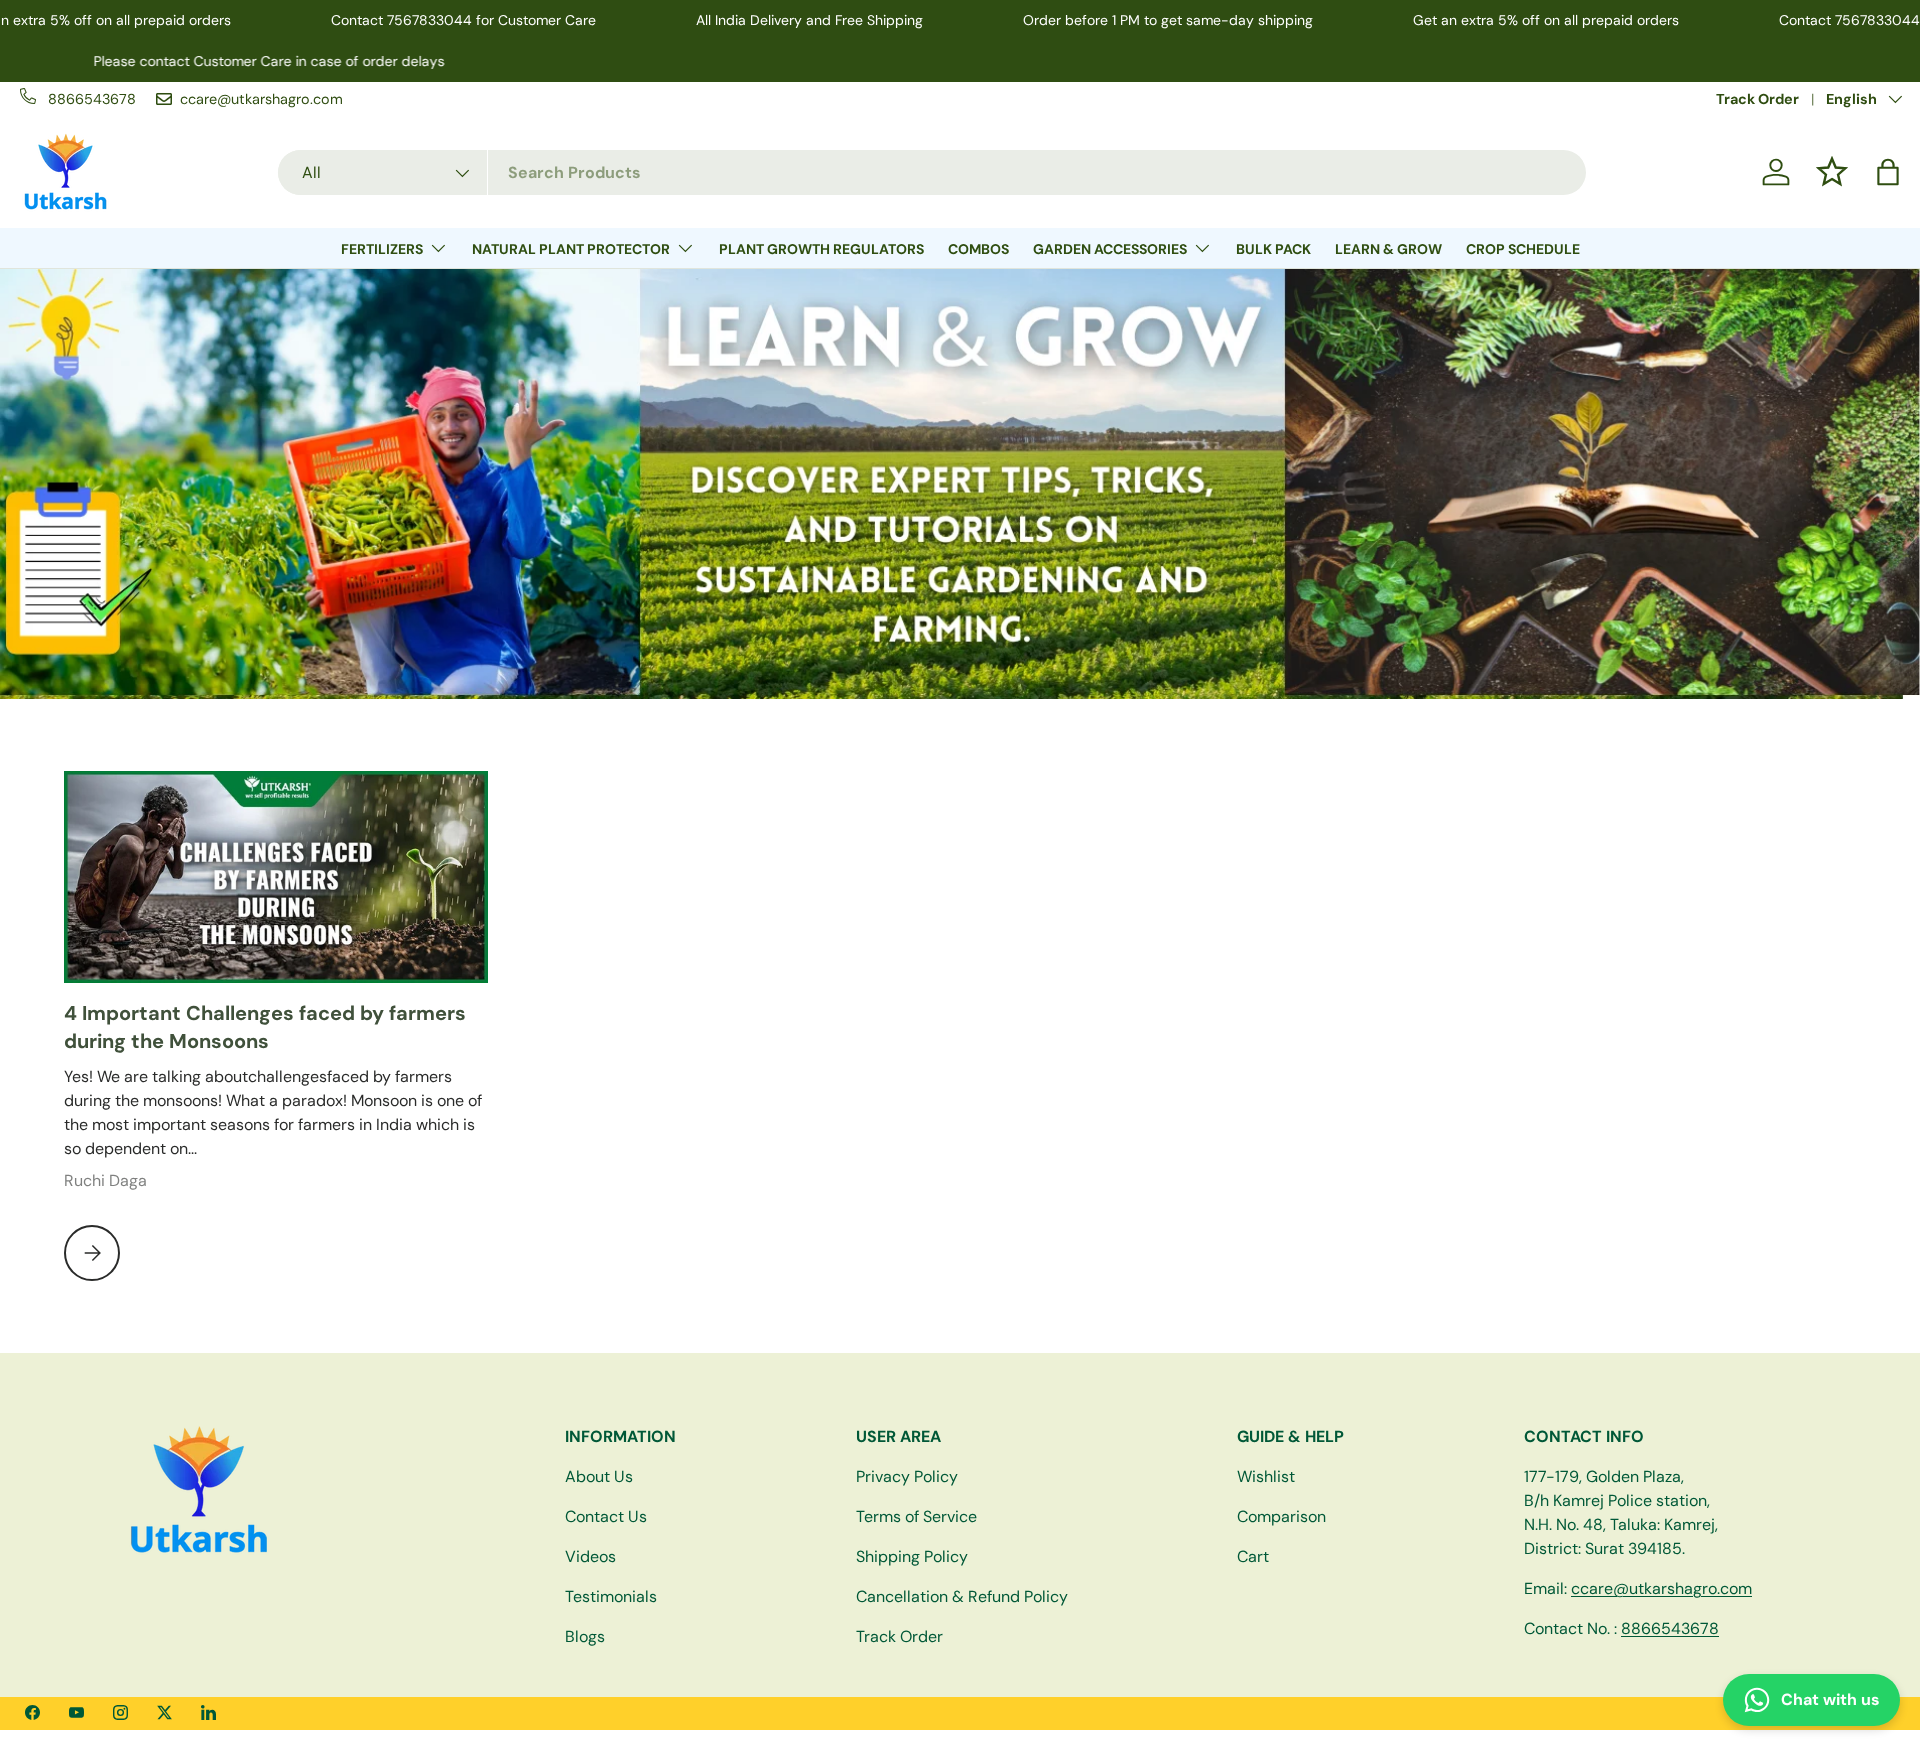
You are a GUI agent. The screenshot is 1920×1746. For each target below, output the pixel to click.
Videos (590, 1556)
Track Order (1757, 99)
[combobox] (932, 172)
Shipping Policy (912, 1556)
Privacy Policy (907, 1476)
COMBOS (978, 249)
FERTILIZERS (382, 249)
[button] (1888, 172)
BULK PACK (1273, 249)
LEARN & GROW (1388, 249)
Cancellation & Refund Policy (962, 1596)
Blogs (585, 1636)
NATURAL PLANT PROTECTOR (571, 249)
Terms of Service (916, 1516)
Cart (1253, 1556)
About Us (599, 1476)
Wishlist (1266, 1476)
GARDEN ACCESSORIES (1110, 249)
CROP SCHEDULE (1523, 249)
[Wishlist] (1832, 172)
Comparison (1281, 1516)
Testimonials (611, 1596)
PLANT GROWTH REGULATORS (821, 249)
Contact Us (606, 1516)
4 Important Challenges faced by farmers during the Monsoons (265, 1027)
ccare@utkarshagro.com (1661, 1588)
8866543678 (1670, 1628)
